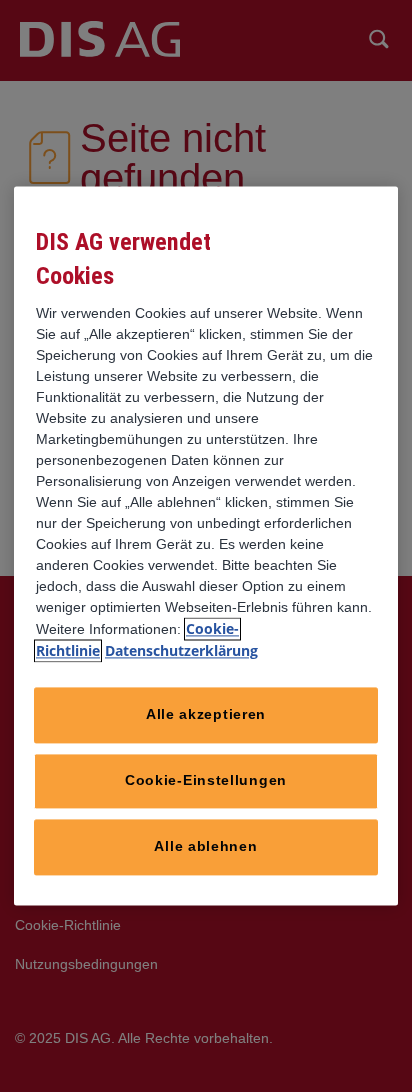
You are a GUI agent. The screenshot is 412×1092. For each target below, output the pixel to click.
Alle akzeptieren (206, 715)
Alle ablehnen (205, 847)
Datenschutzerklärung (181, 651)
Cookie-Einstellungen (206, 781)
